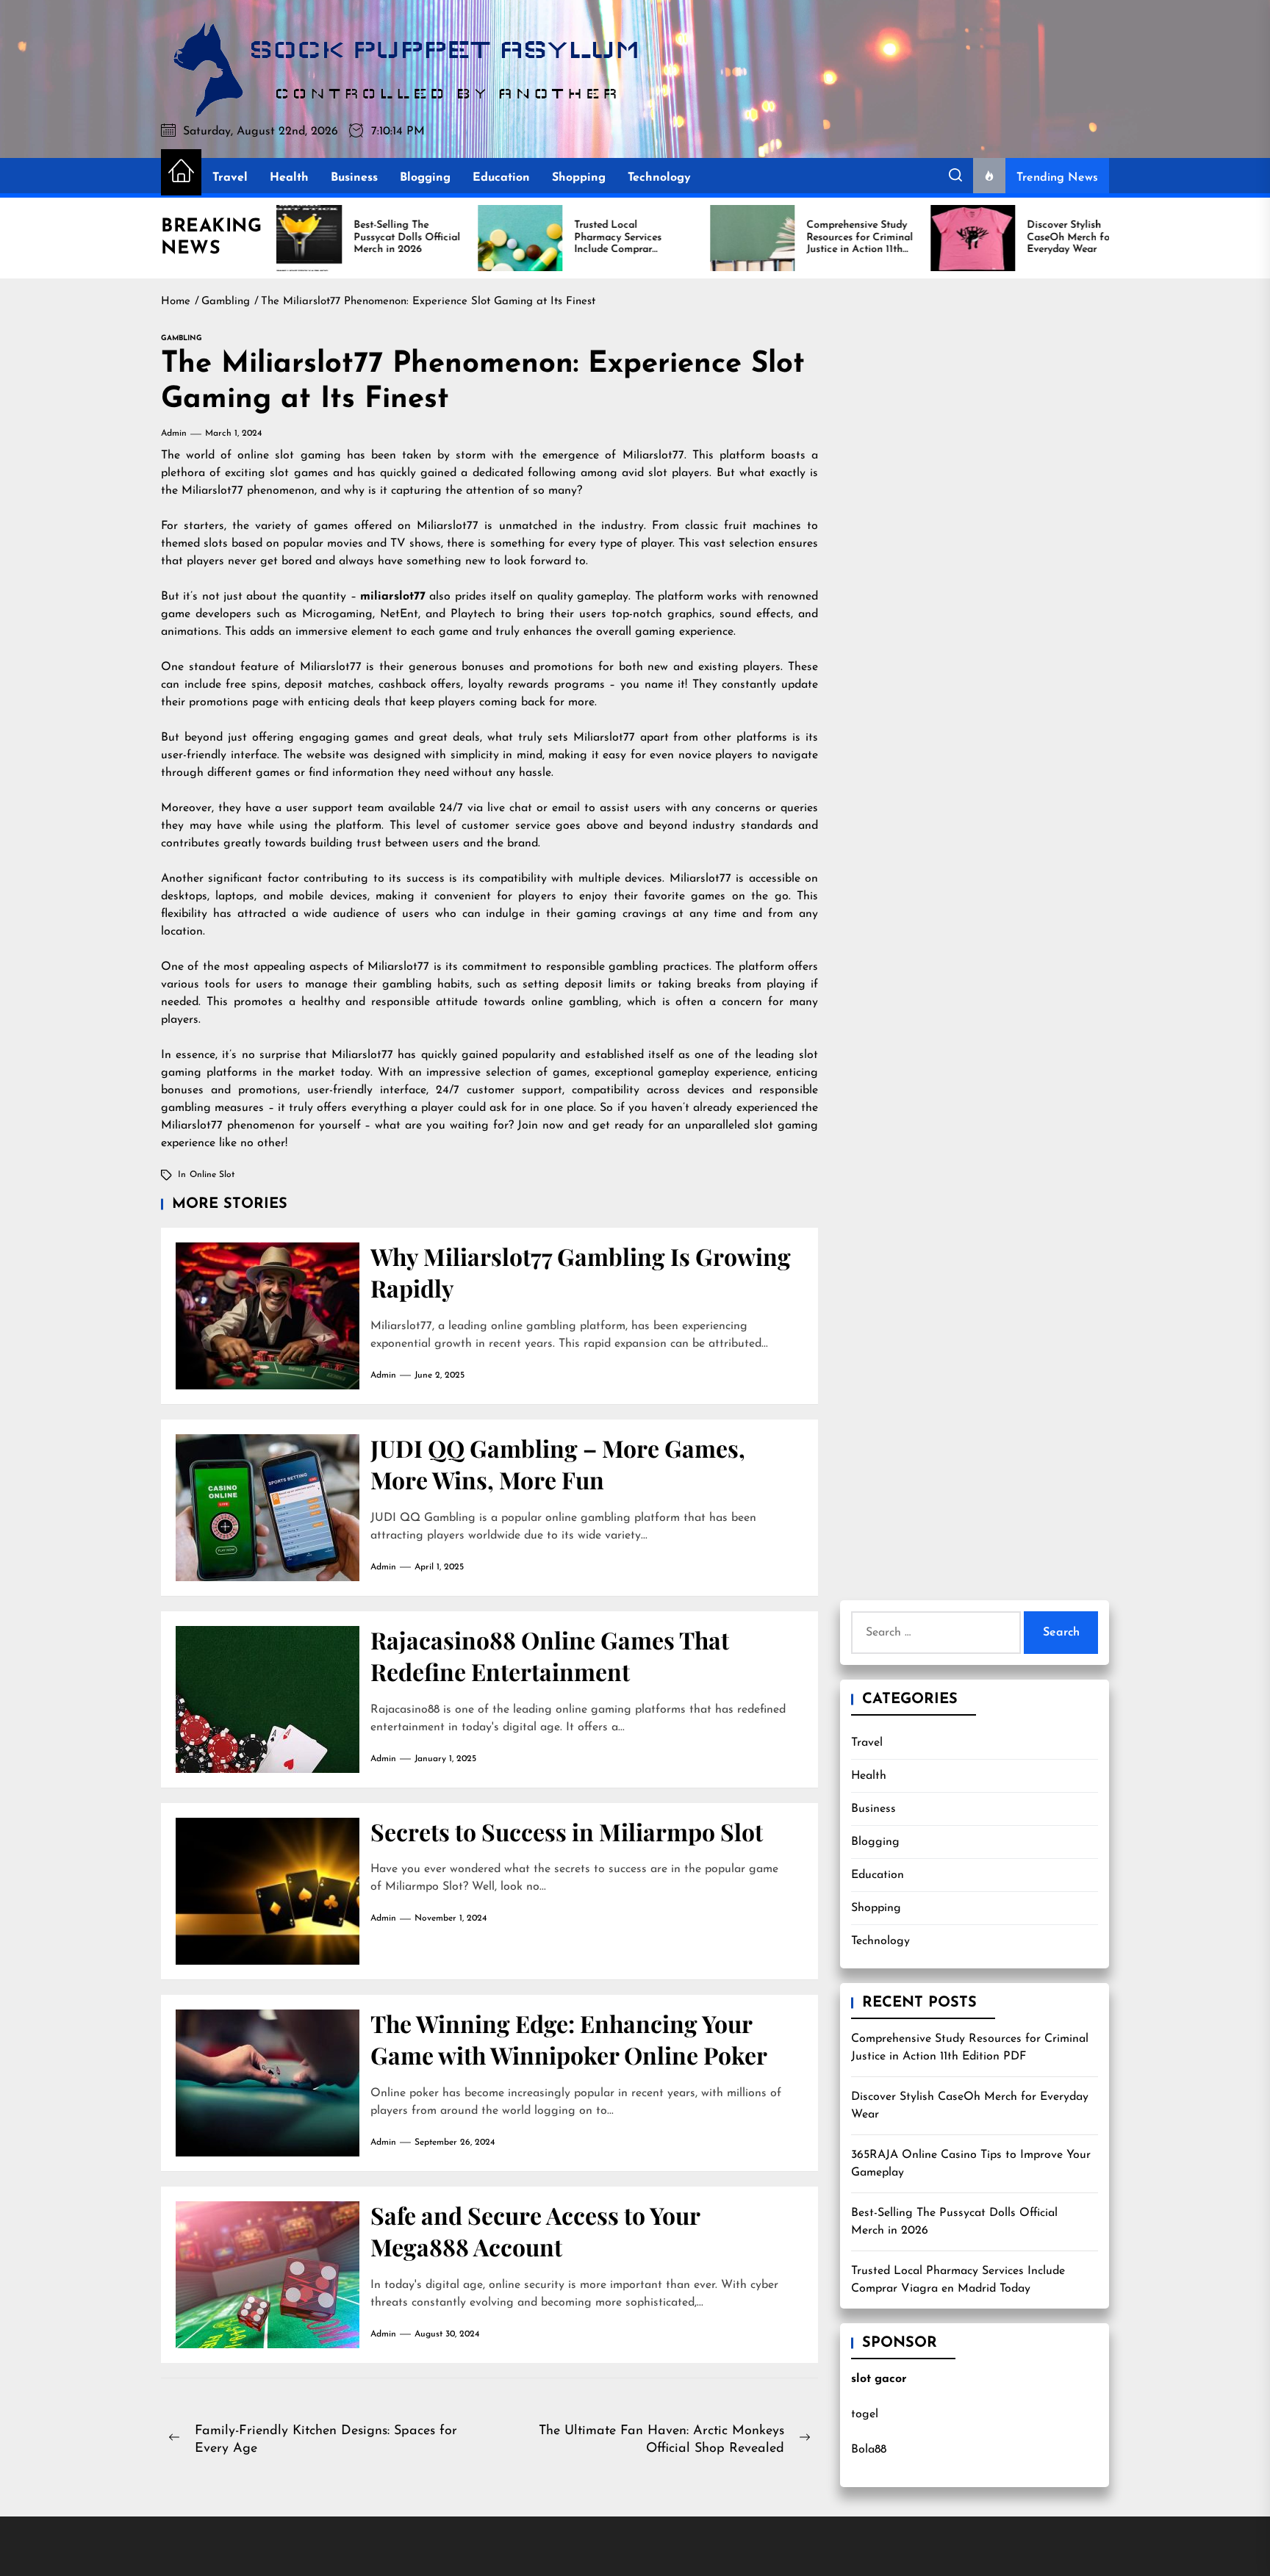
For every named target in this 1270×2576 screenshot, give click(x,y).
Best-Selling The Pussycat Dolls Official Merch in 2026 (954, 2222)
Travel (230, 178)
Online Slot (212, 1175)
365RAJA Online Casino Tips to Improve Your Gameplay (971, 2164)
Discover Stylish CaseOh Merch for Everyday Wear (970, 2106)
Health (289, 178)
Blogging (425, 178)
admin (174, 433)
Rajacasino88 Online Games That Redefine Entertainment (550, 1655)
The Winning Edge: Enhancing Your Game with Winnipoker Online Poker (569, 2039)
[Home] (181, 172)
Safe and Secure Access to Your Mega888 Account (535, 2231)
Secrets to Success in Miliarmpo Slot (567, 1831)
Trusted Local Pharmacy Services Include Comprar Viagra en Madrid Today (958, 2280)
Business (354, 178)
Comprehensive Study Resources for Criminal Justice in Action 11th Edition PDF (970, 2048)
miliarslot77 (393, 597)
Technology (659, 178)
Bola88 (869, 2450)
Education (501, 178)
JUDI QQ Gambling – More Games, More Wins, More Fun (558, 1464)
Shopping (579, 178)
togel (865, 2414)
